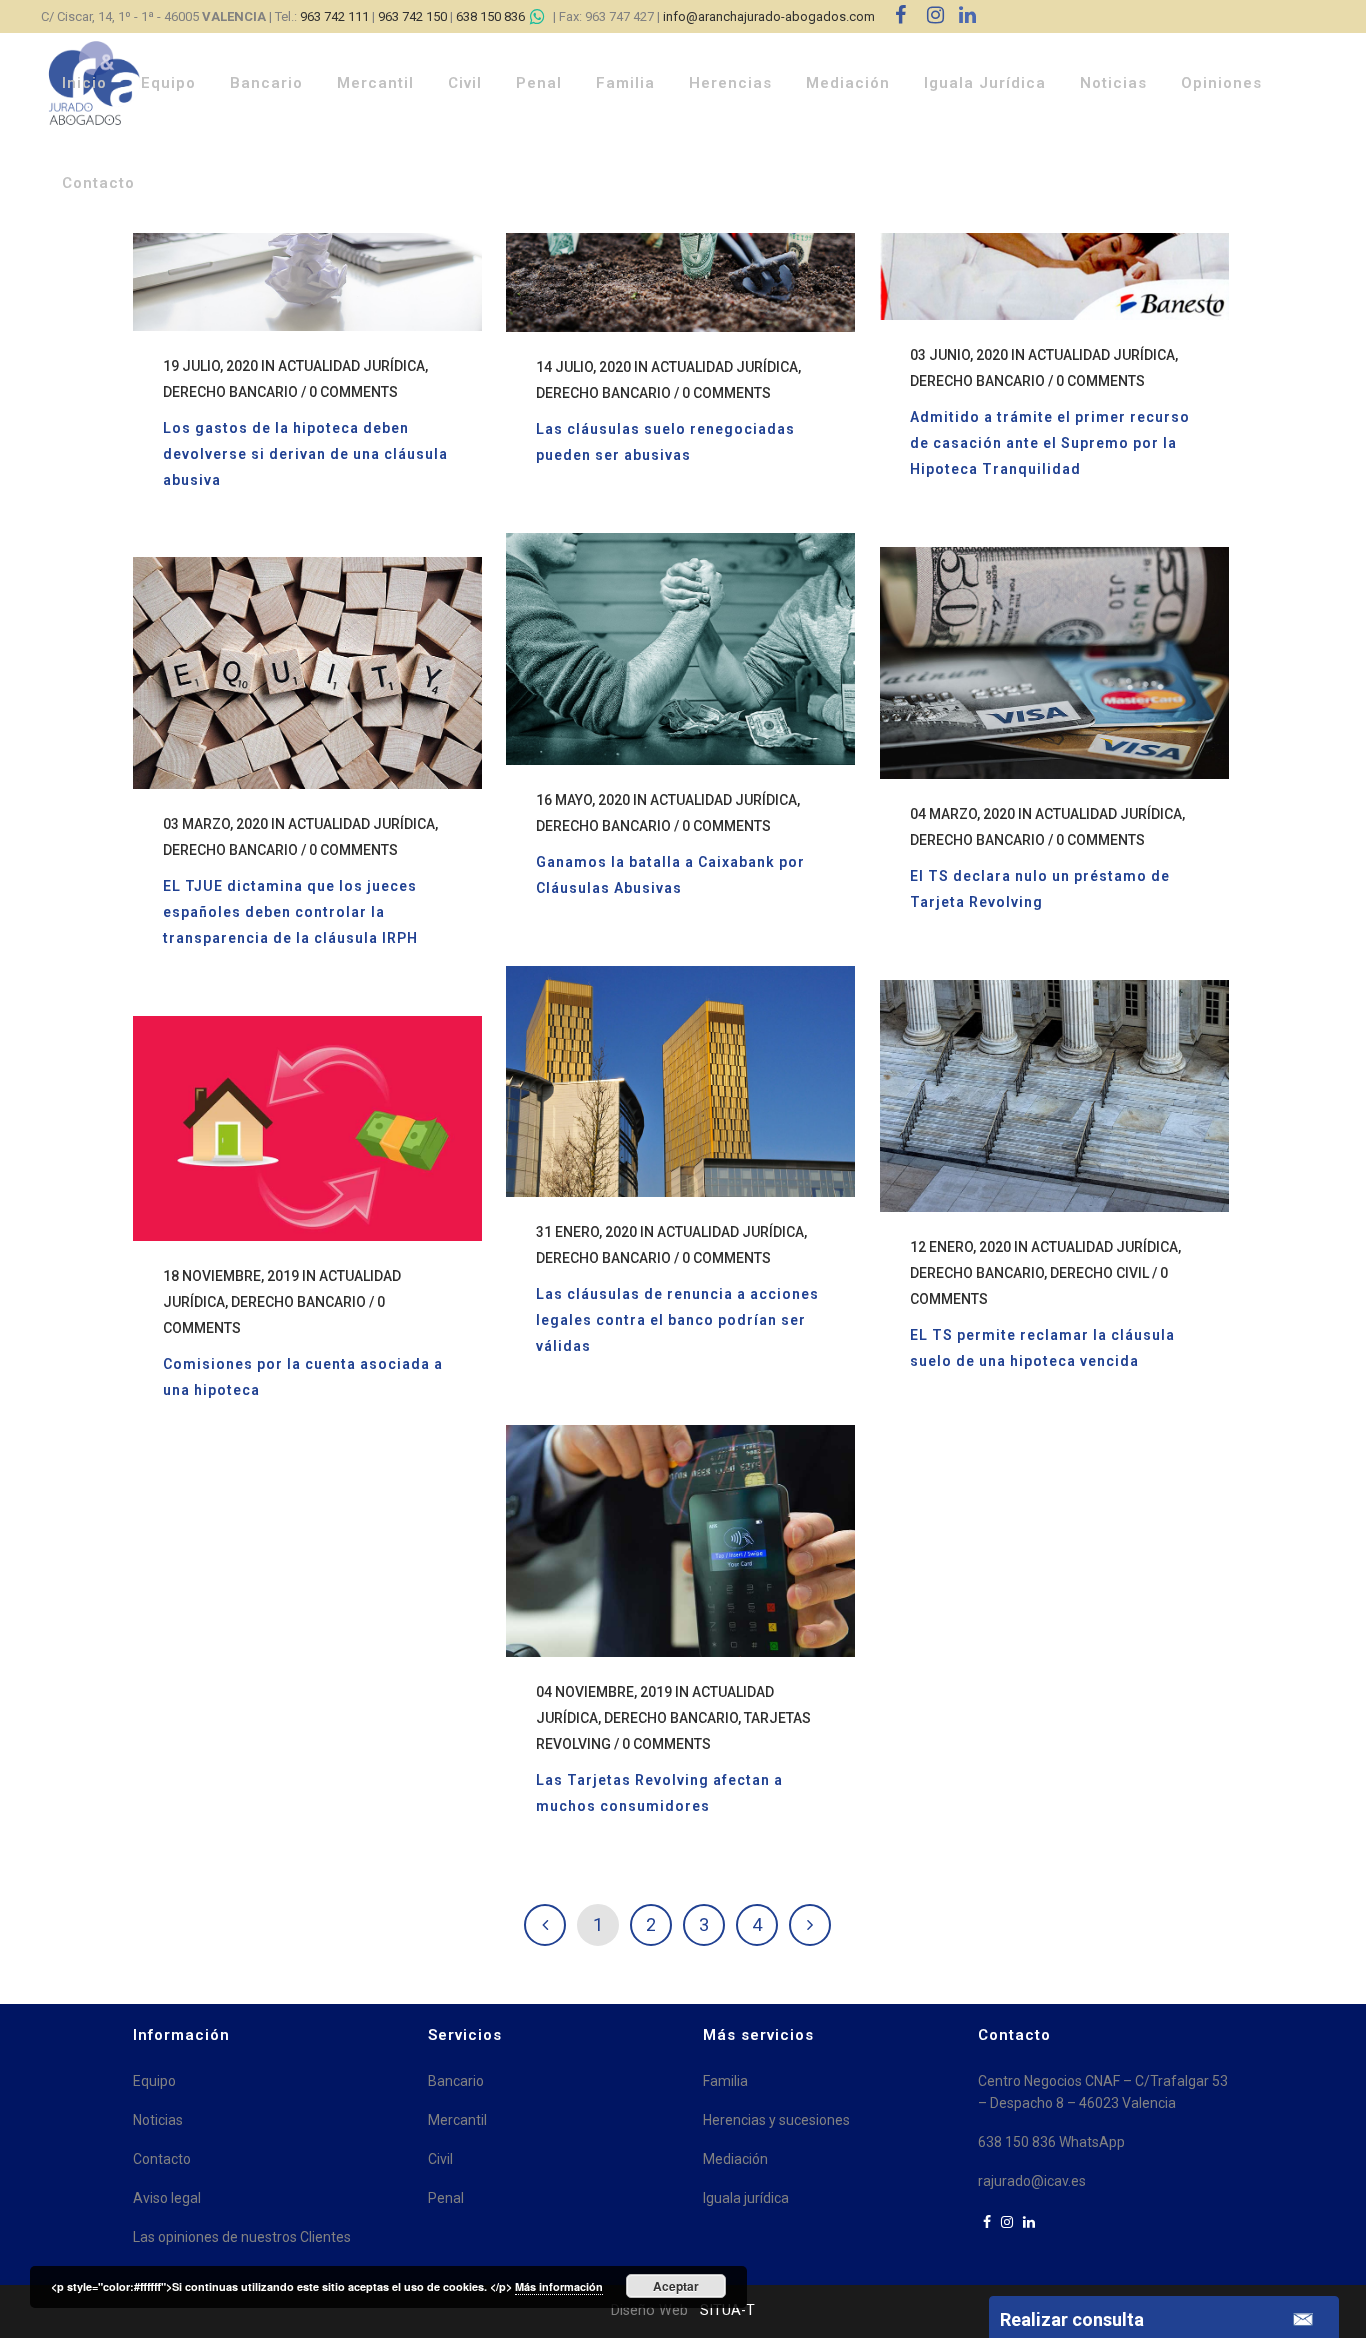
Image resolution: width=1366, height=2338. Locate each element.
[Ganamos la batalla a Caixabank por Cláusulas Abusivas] (680, 649)
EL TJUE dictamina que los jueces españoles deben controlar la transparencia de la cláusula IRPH (290, 912)
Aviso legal (167, 2198)
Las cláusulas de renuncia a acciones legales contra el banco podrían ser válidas (677, 1320)
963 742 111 (334, 16)
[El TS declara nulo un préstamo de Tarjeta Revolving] (1054, 663)
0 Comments (353, 392)
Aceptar (676, 2286)
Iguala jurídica (746, 2198)
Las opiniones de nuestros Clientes (242, 2237)
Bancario (456, 2081)
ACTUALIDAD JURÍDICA (351, 366)
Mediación (735, 2159)
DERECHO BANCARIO (230, 392)
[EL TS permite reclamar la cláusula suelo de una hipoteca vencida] (1054, 1096)
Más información (559, 2286)
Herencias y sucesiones (776, 2120)
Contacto (162, 2159)
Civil (440, 2159)
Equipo (154, 2081)
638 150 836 (490, 16)
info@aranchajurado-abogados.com (769, 16)
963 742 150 (412, 16)
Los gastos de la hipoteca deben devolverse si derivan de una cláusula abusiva (305, 454)
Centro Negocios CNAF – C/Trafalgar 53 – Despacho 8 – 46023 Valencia (1103, 2092)
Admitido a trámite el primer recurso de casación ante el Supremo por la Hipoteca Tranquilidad (1050, 443)
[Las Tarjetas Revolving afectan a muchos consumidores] (680, 1541)
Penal (446, 2198)
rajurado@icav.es (1032, 2181)
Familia (725, 2081)
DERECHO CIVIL (1099, 1273)
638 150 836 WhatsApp (1051, 2142)
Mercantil (457, 2120)
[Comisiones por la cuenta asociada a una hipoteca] (307, 1128)
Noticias (158, 2120)
